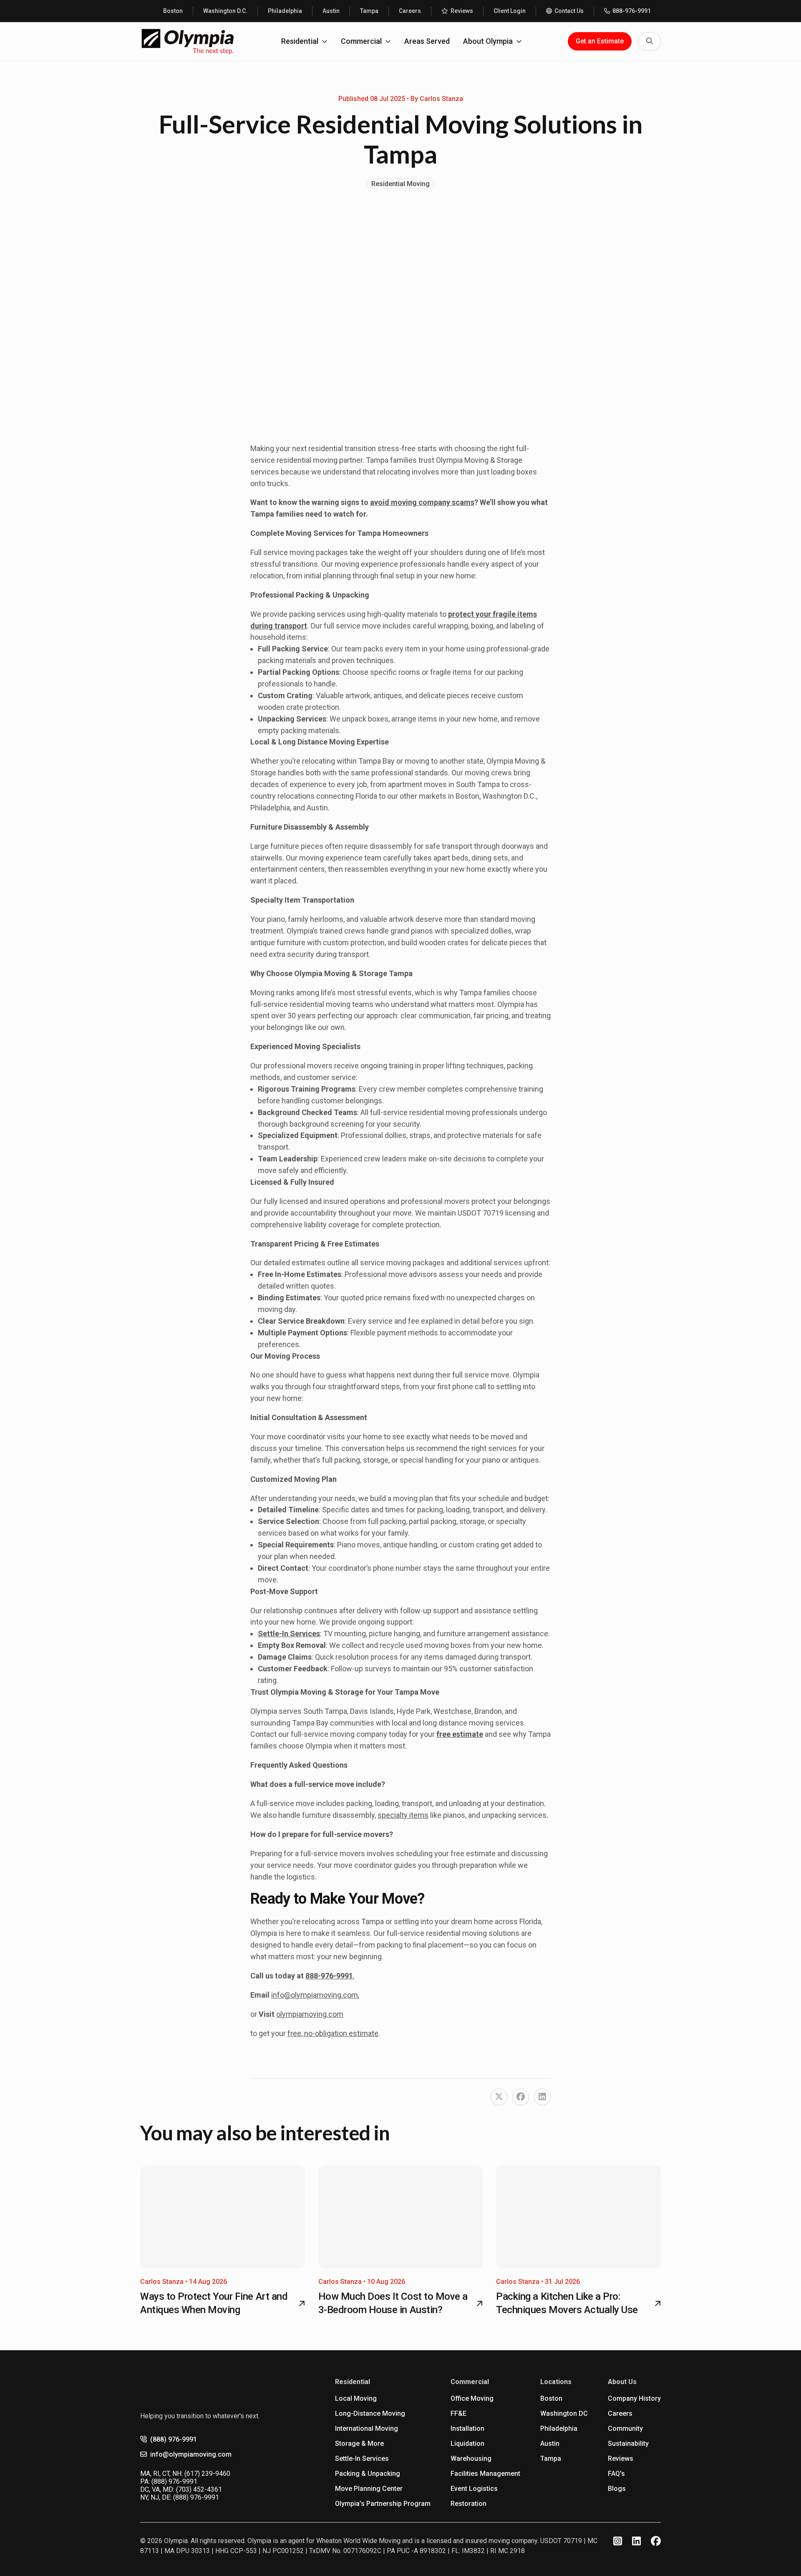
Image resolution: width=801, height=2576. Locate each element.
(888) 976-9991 (174, 2439)
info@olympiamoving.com (315, 1995)
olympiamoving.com (310, 2014)
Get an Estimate (600, 41)
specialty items (403, 1815)
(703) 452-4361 (199, 2489)
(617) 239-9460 (207, 2474)
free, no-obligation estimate (333, 2033)
